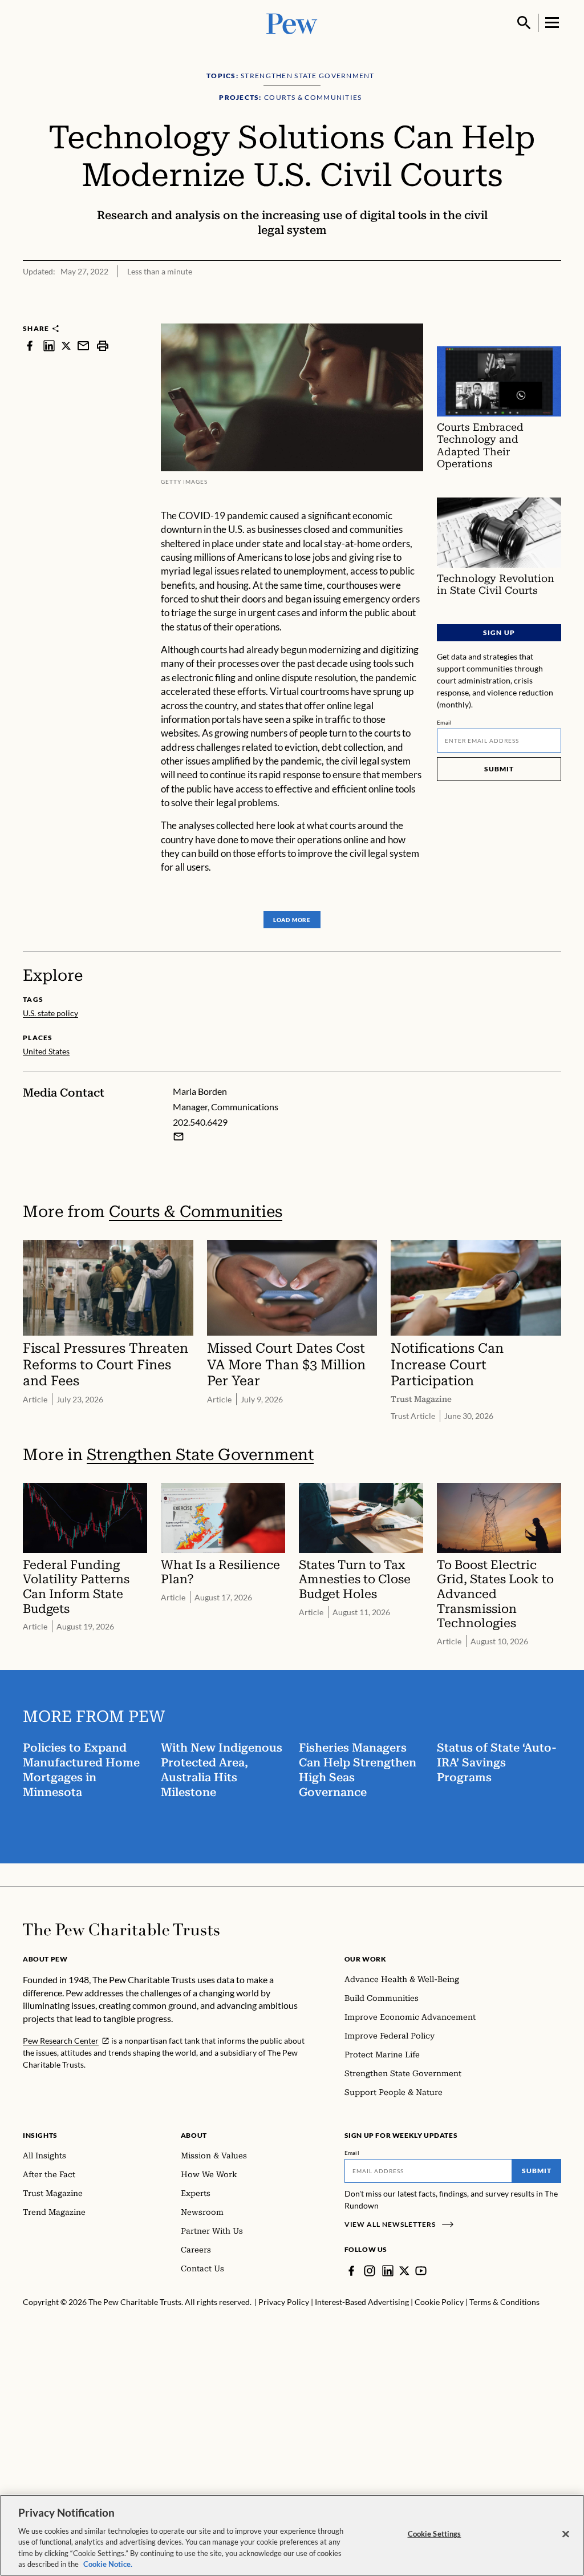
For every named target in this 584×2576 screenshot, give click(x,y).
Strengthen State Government (200, 1455)
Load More (292, 920)
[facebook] (30, 345)
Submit (499, 769)
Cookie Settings (435, 2534)
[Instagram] (370, 2271)
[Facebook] (351, 2271)
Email (445, 722)
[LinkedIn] (388, 2271)
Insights (40, 2135)
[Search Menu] (524, 23)
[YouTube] (421, 2271)
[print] (103, 345)
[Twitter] (404, 2271)
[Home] (121, 1930)
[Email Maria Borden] (179, 1137)
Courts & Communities (196, 1212)
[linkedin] (49, 345)
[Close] (566, 2534)
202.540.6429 (200, 1122)
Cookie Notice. (108, 2564)
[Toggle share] (554, 316)
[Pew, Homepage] (292, 23)
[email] (83, 345)
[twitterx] (66, 345)
